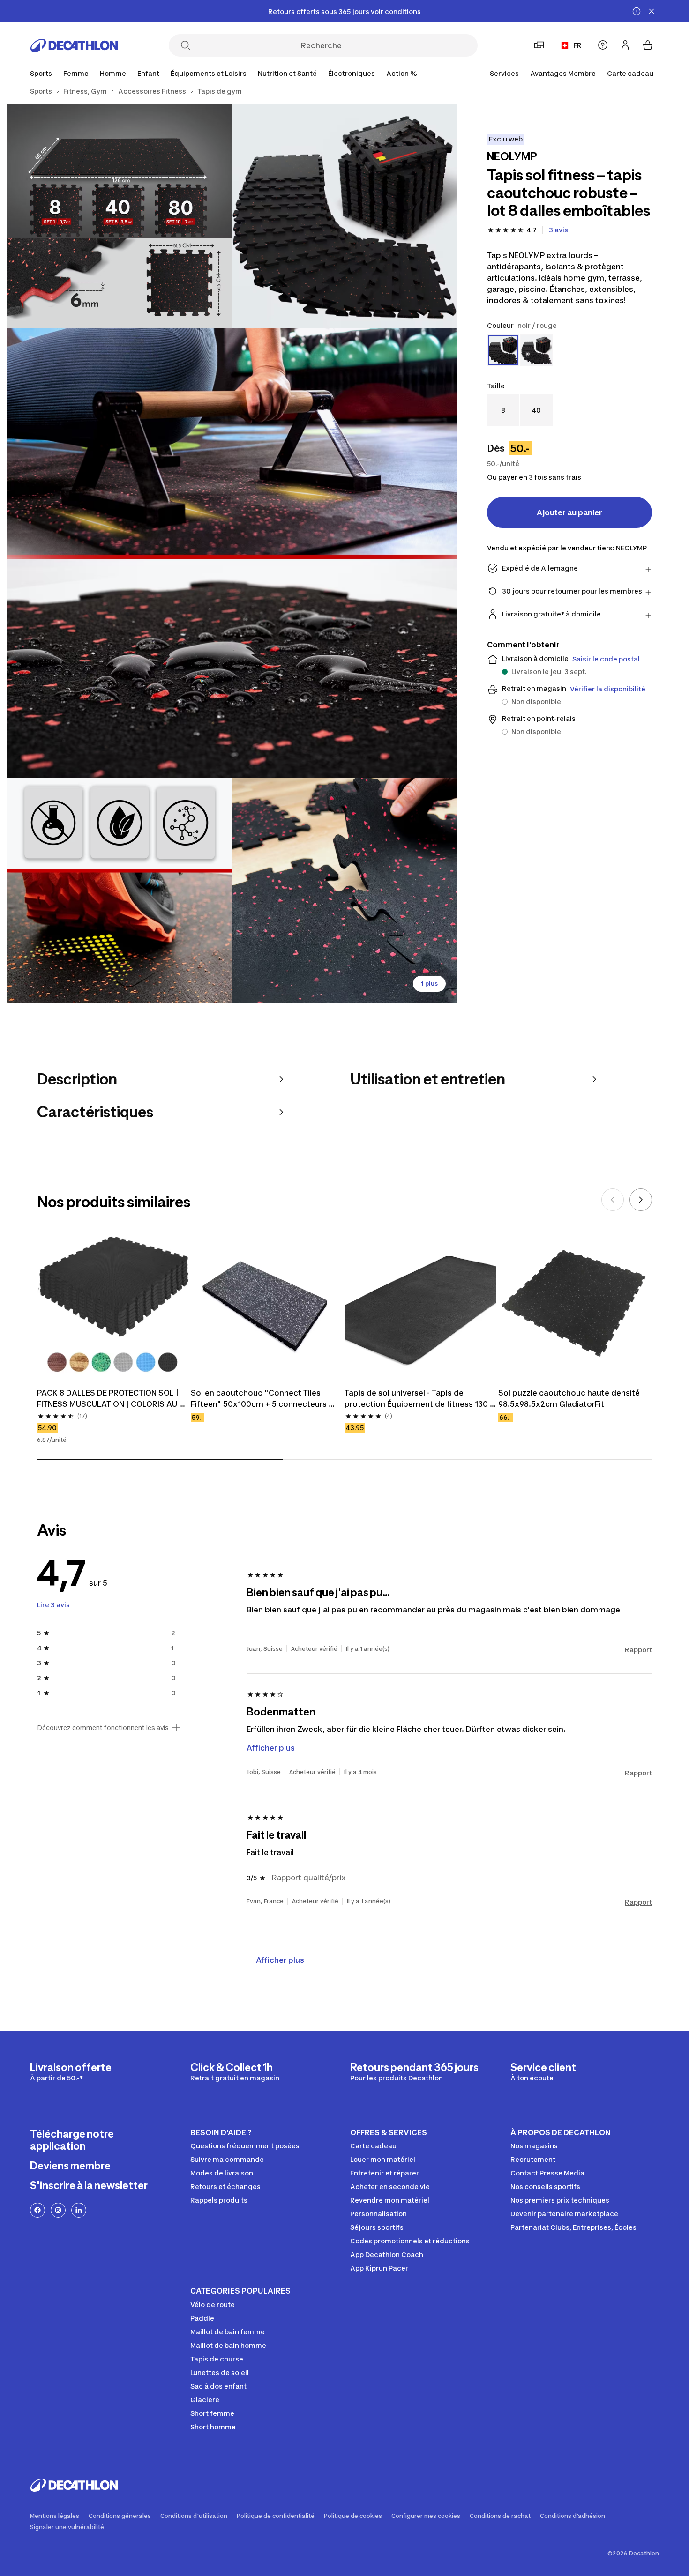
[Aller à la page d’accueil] (74, 45)
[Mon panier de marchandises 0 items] (648, 45)
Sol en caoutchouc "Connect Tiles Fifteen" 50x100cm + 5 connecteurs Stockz (260, 1399)
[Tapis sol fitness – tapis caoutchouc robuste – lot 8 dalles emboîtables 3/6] (232, 553)
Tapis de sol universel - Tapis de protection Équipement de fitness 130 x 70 (420, 1399)
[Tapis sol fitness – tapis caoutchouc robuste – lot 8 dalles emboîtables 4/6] (120, 891)
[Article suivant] (641, 1200)
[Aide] (603, 45)
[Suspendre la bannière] (637, 11)
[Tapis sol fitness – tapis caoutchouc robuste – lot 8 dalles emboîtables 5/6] (344, 891)
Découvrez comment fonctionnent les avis (103, 1728)
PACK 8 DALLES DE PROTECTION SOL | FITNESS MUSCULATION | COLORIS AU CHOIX (109, 1399)
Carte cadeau (630, 73)
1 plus (429, 984)
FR (577, 45)
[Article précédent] (613, 1200)
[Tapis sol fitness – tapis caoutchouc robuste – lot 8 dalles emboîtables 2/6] (120, 216)
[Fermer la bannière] (652, 11)
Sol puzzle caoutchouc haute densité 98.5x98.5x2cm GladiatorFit (570, 1398)
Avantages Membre (563, 73)
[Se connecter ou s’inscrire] (625, 45)
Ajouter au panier (569, 512)
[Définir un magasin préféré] (539, 45)
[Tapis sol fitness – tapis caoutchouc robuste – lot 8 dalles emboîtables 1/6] (344, 216)
